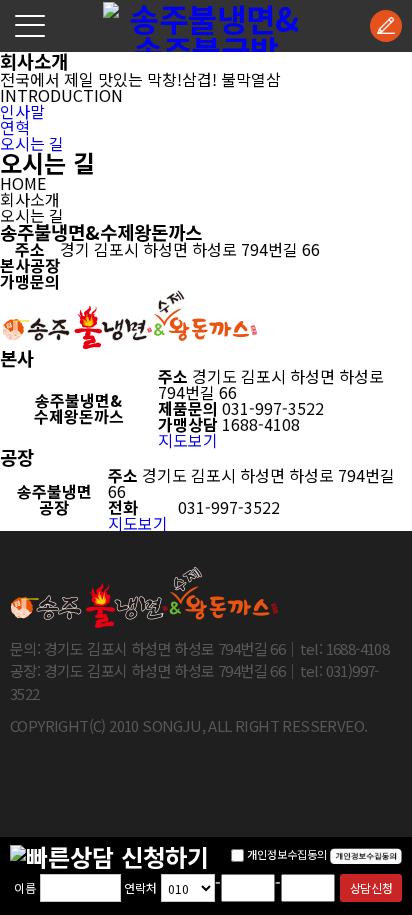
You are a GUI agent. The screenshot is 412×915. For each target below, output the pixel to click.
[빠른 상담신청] (386, 26)
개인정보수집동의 (287, 854)
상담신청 (371, 887)
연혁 (15, 127)
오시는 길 (32, 143)
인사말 (22, 111)
